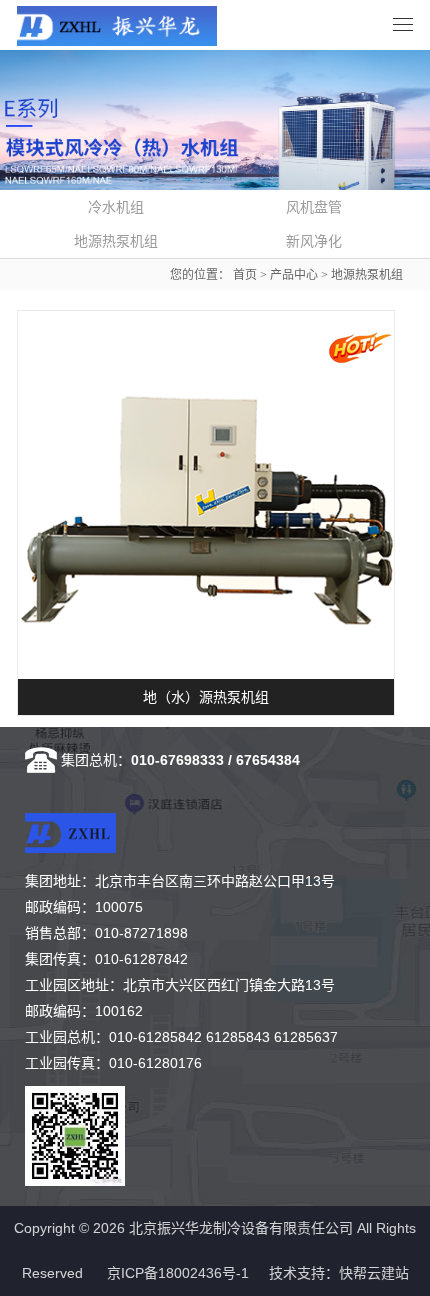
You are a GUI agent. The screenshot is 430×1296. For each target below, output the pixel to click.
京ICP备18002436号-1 (178, 1273)
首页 (245, 275)
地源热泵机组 (367, 275)
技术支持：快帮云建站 (339, 1273)
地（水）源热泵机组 (206, 697)
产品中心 (294, 275)
